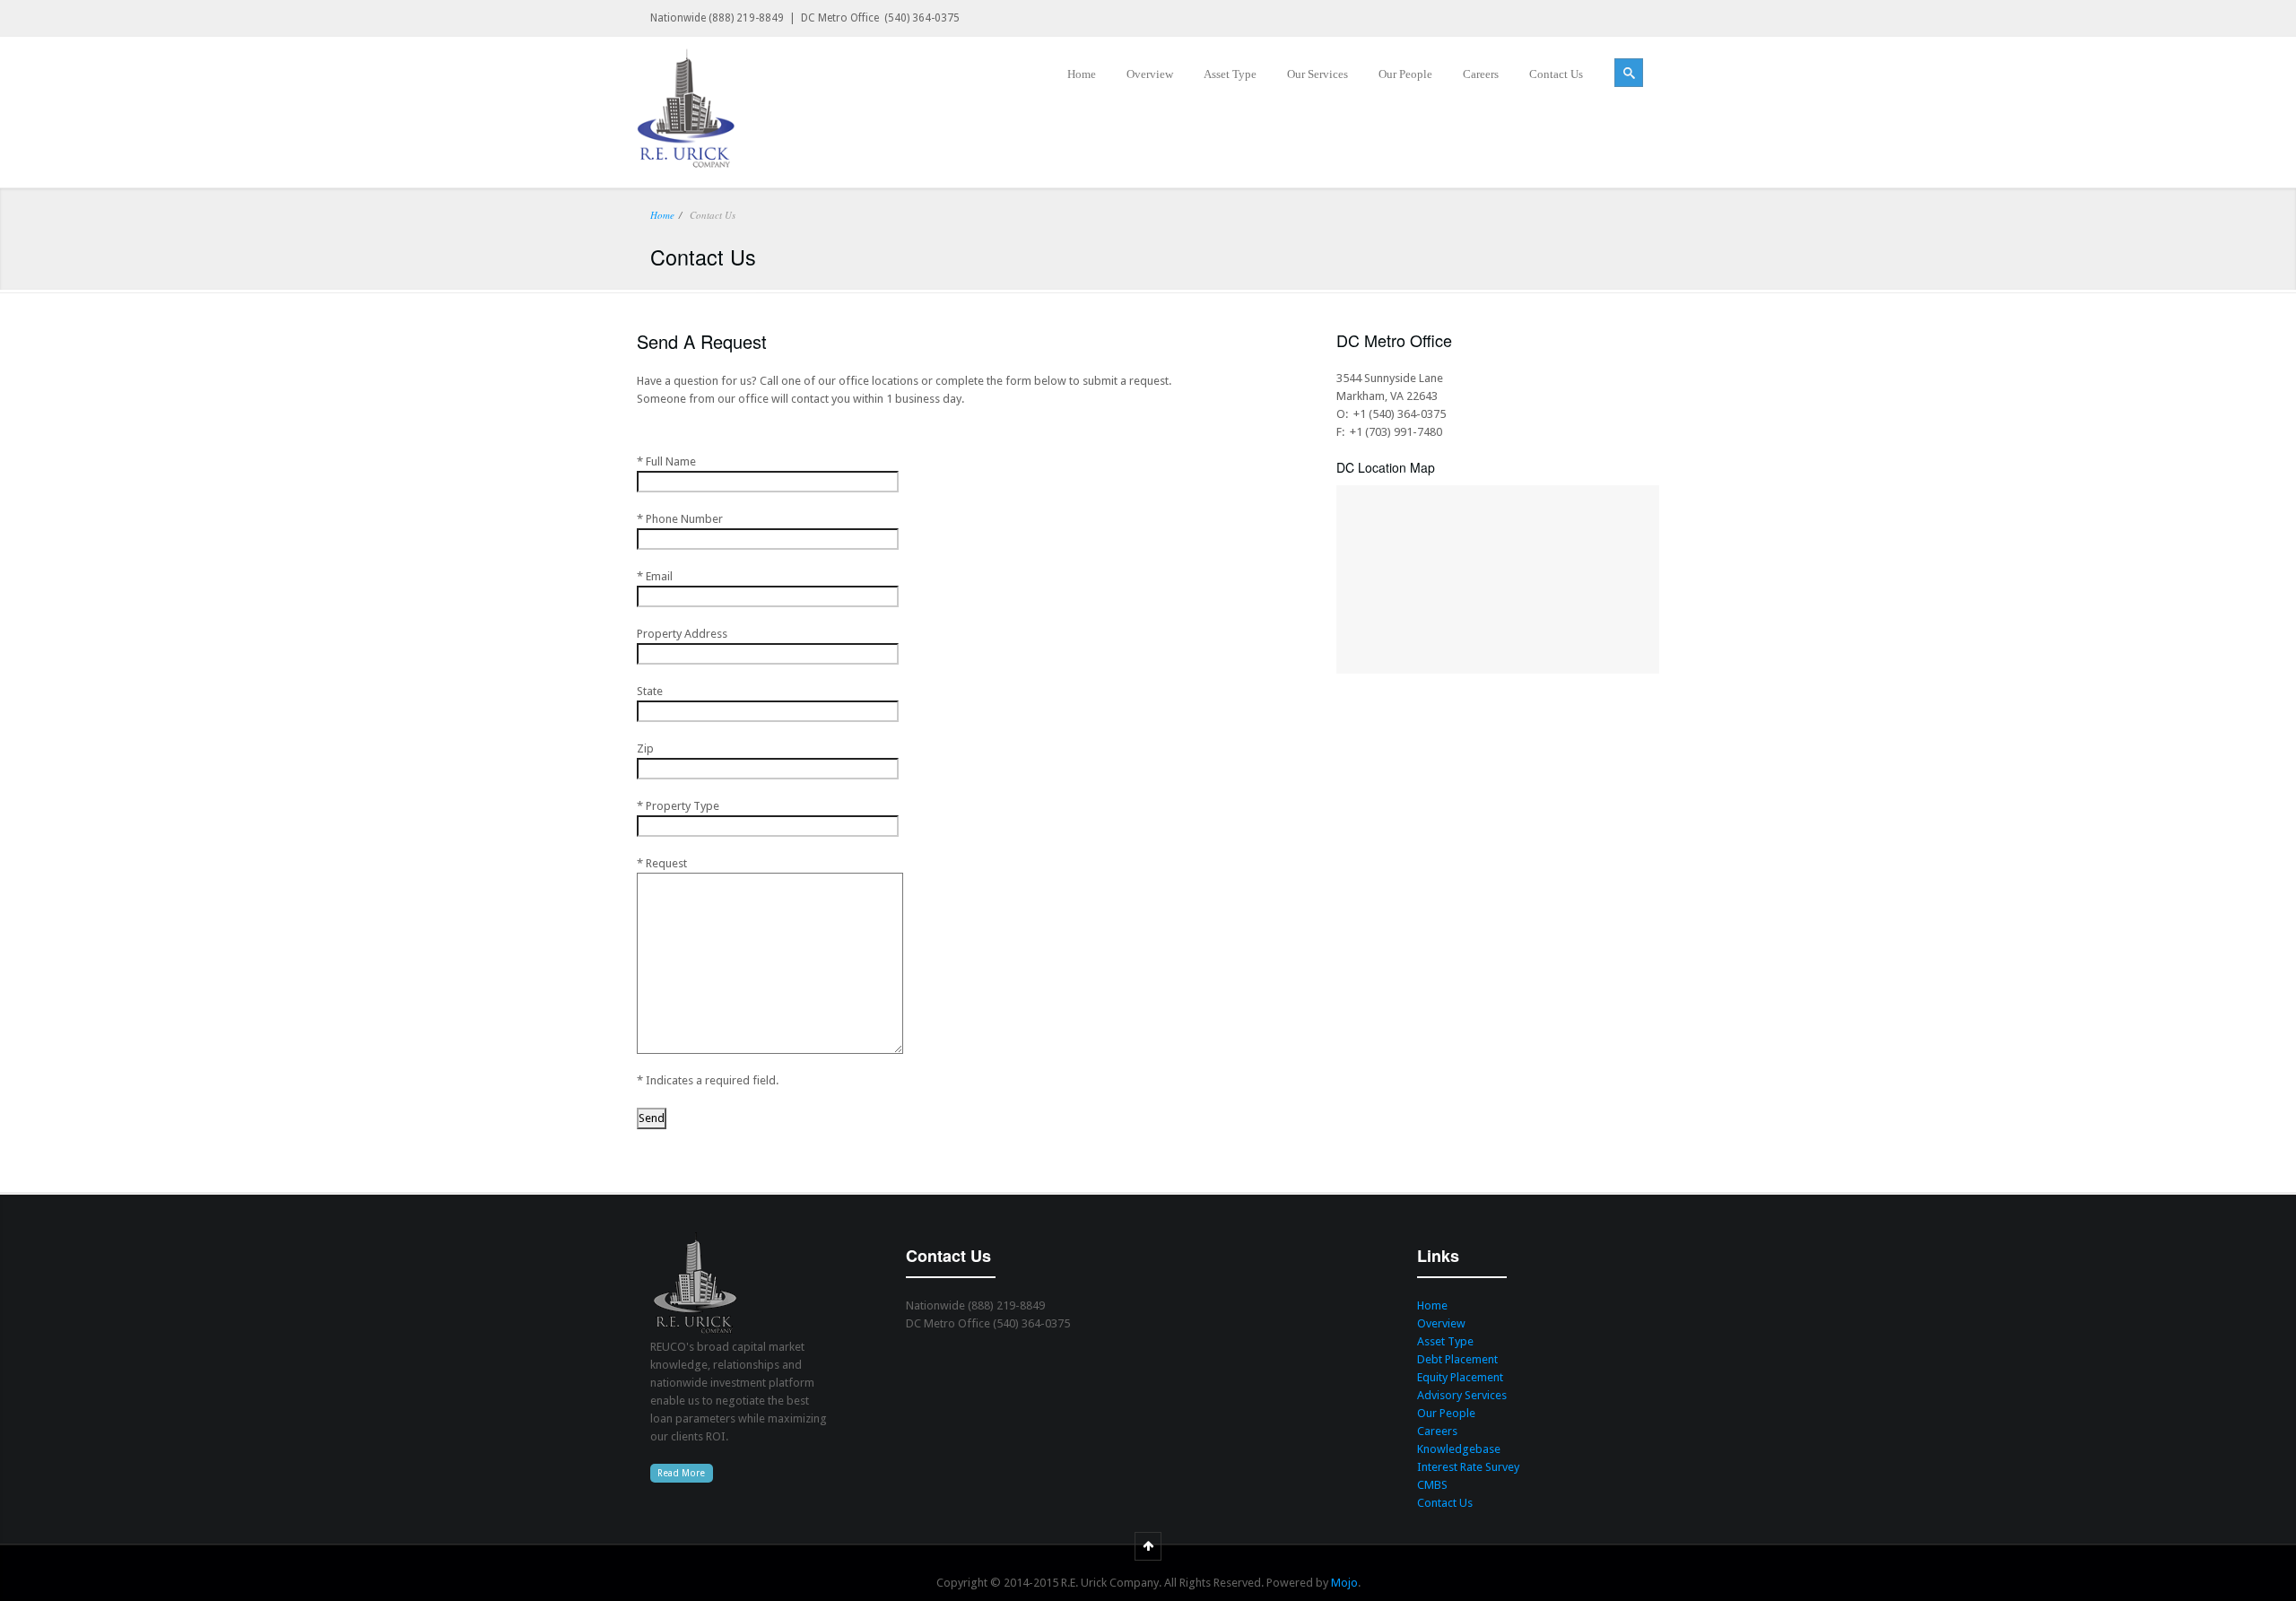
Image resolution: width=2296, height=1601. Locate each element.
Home (662, 215)
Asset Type (1445, 1341)
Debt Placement (1457, 1359)
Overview (1441, 1323)
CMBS (1432, 1485)
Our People (1446, 1413)
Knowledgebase (1459, 1449)
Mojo (1344, 1583)
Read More (681, 1473)
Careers (1437, 1431)
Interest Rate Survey (1468, 1467)
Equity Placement (1460, 1377)
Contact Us (1445, 1503)
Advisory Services (1462, 1395)
